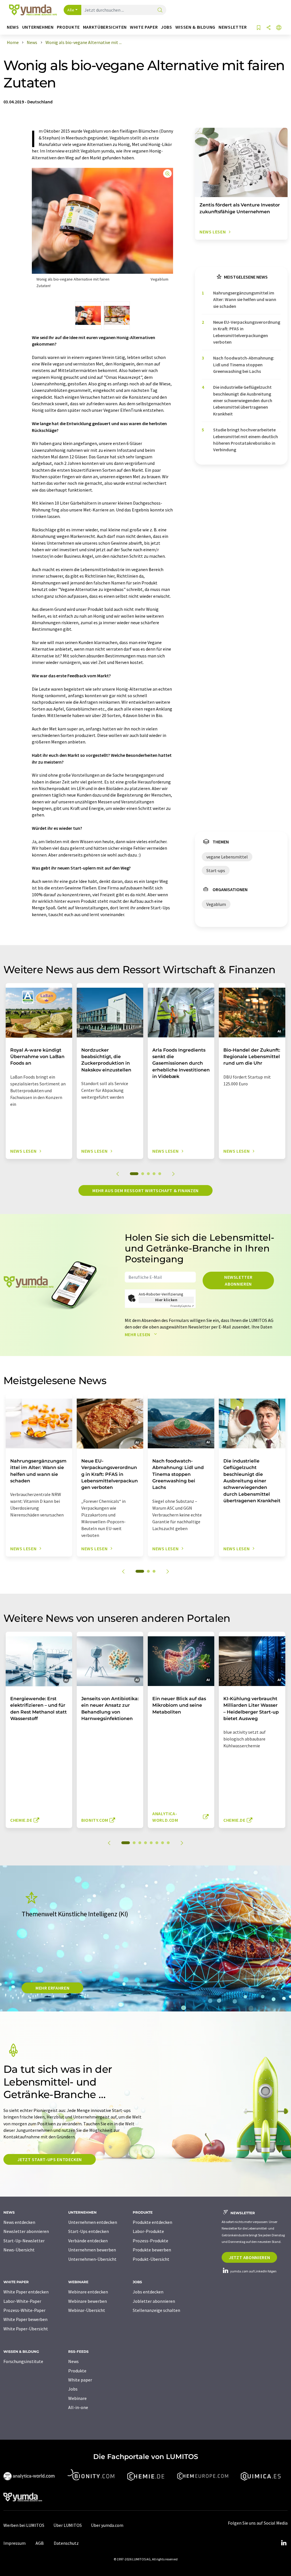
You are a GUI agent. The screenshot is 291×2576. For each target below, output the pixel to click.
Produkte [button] (68, 27)
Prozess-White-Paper (24, 2310)
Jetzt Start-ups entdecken (50, 2159)
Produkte (77, 2371)
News (73, 2361)
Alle (71, 10)
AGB (40, 2543)
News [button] (13, 27)
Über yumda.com (107, 2525)
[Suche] (160, 10)
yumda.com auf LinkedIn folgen (253, 2271)
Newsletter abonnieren (238, 1280)
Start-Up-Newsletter (24, 2241)
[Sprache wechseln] (279, 28)
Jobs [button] (167, 27)
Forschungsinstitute (23, 2361)
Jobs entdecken (148, 2292)
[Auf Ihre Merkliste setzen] (259, 28)
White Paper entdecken (26, 2292)
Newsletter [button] (233, 27)
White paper (80, 2380)
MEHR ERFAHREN (52, 1988)
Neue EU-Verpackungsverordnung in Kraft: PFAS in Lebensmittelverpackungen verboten (247, 332)
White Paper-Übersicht (26, 2329)
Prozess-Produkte (150, 2241)
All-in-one (78, 2407)
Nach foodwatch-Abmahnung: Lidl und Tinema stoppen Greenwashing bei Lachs (244, 364)
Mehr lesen (138, 1334)
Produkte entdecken (152, 2222)
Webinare (77, 2398)
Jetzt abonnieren (249, 2257)
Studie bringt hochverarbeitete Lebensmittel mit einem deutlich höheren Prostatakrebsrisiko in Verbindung (246, 440)
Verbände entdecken (88, 2241)
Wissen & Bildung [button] (195, 27)
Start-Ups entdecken (89, 2231)
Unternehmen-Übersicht (92, 2259)
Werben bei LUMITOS (24, 2525)
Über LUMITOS (68, 2525)
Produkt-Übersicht (151, 2259)
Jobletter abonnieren (154, 2301)
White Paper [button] (144, 27)
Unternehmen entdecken (93, 2222)
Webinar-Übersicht (87, 2310)
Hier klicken (166, 1300)
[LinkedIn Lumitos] (284, 2543)
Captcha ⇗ (182, 1306)
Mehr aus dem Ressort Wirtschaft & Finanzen (145, 1190)
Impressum (14, 2543)
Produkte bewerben (152, 2250)
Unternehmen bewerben (92, 2250)
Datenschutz (66, 2543)
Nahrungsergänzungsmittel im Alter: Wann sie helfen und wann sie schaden (245, 299)
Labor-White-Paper (22, 2301)
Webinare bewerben (88, 2301)
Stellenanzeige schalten (156, 2310)
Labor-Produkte (148, 2231)
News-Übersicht (19, 2250)
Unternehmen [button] (38, 27)
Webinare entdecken (88, 2292)
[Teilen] (269, 28)
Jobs (73, 2389)
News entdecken (19, 2222)
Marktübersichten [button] (105, 27)
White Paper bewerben (25, 2319)
